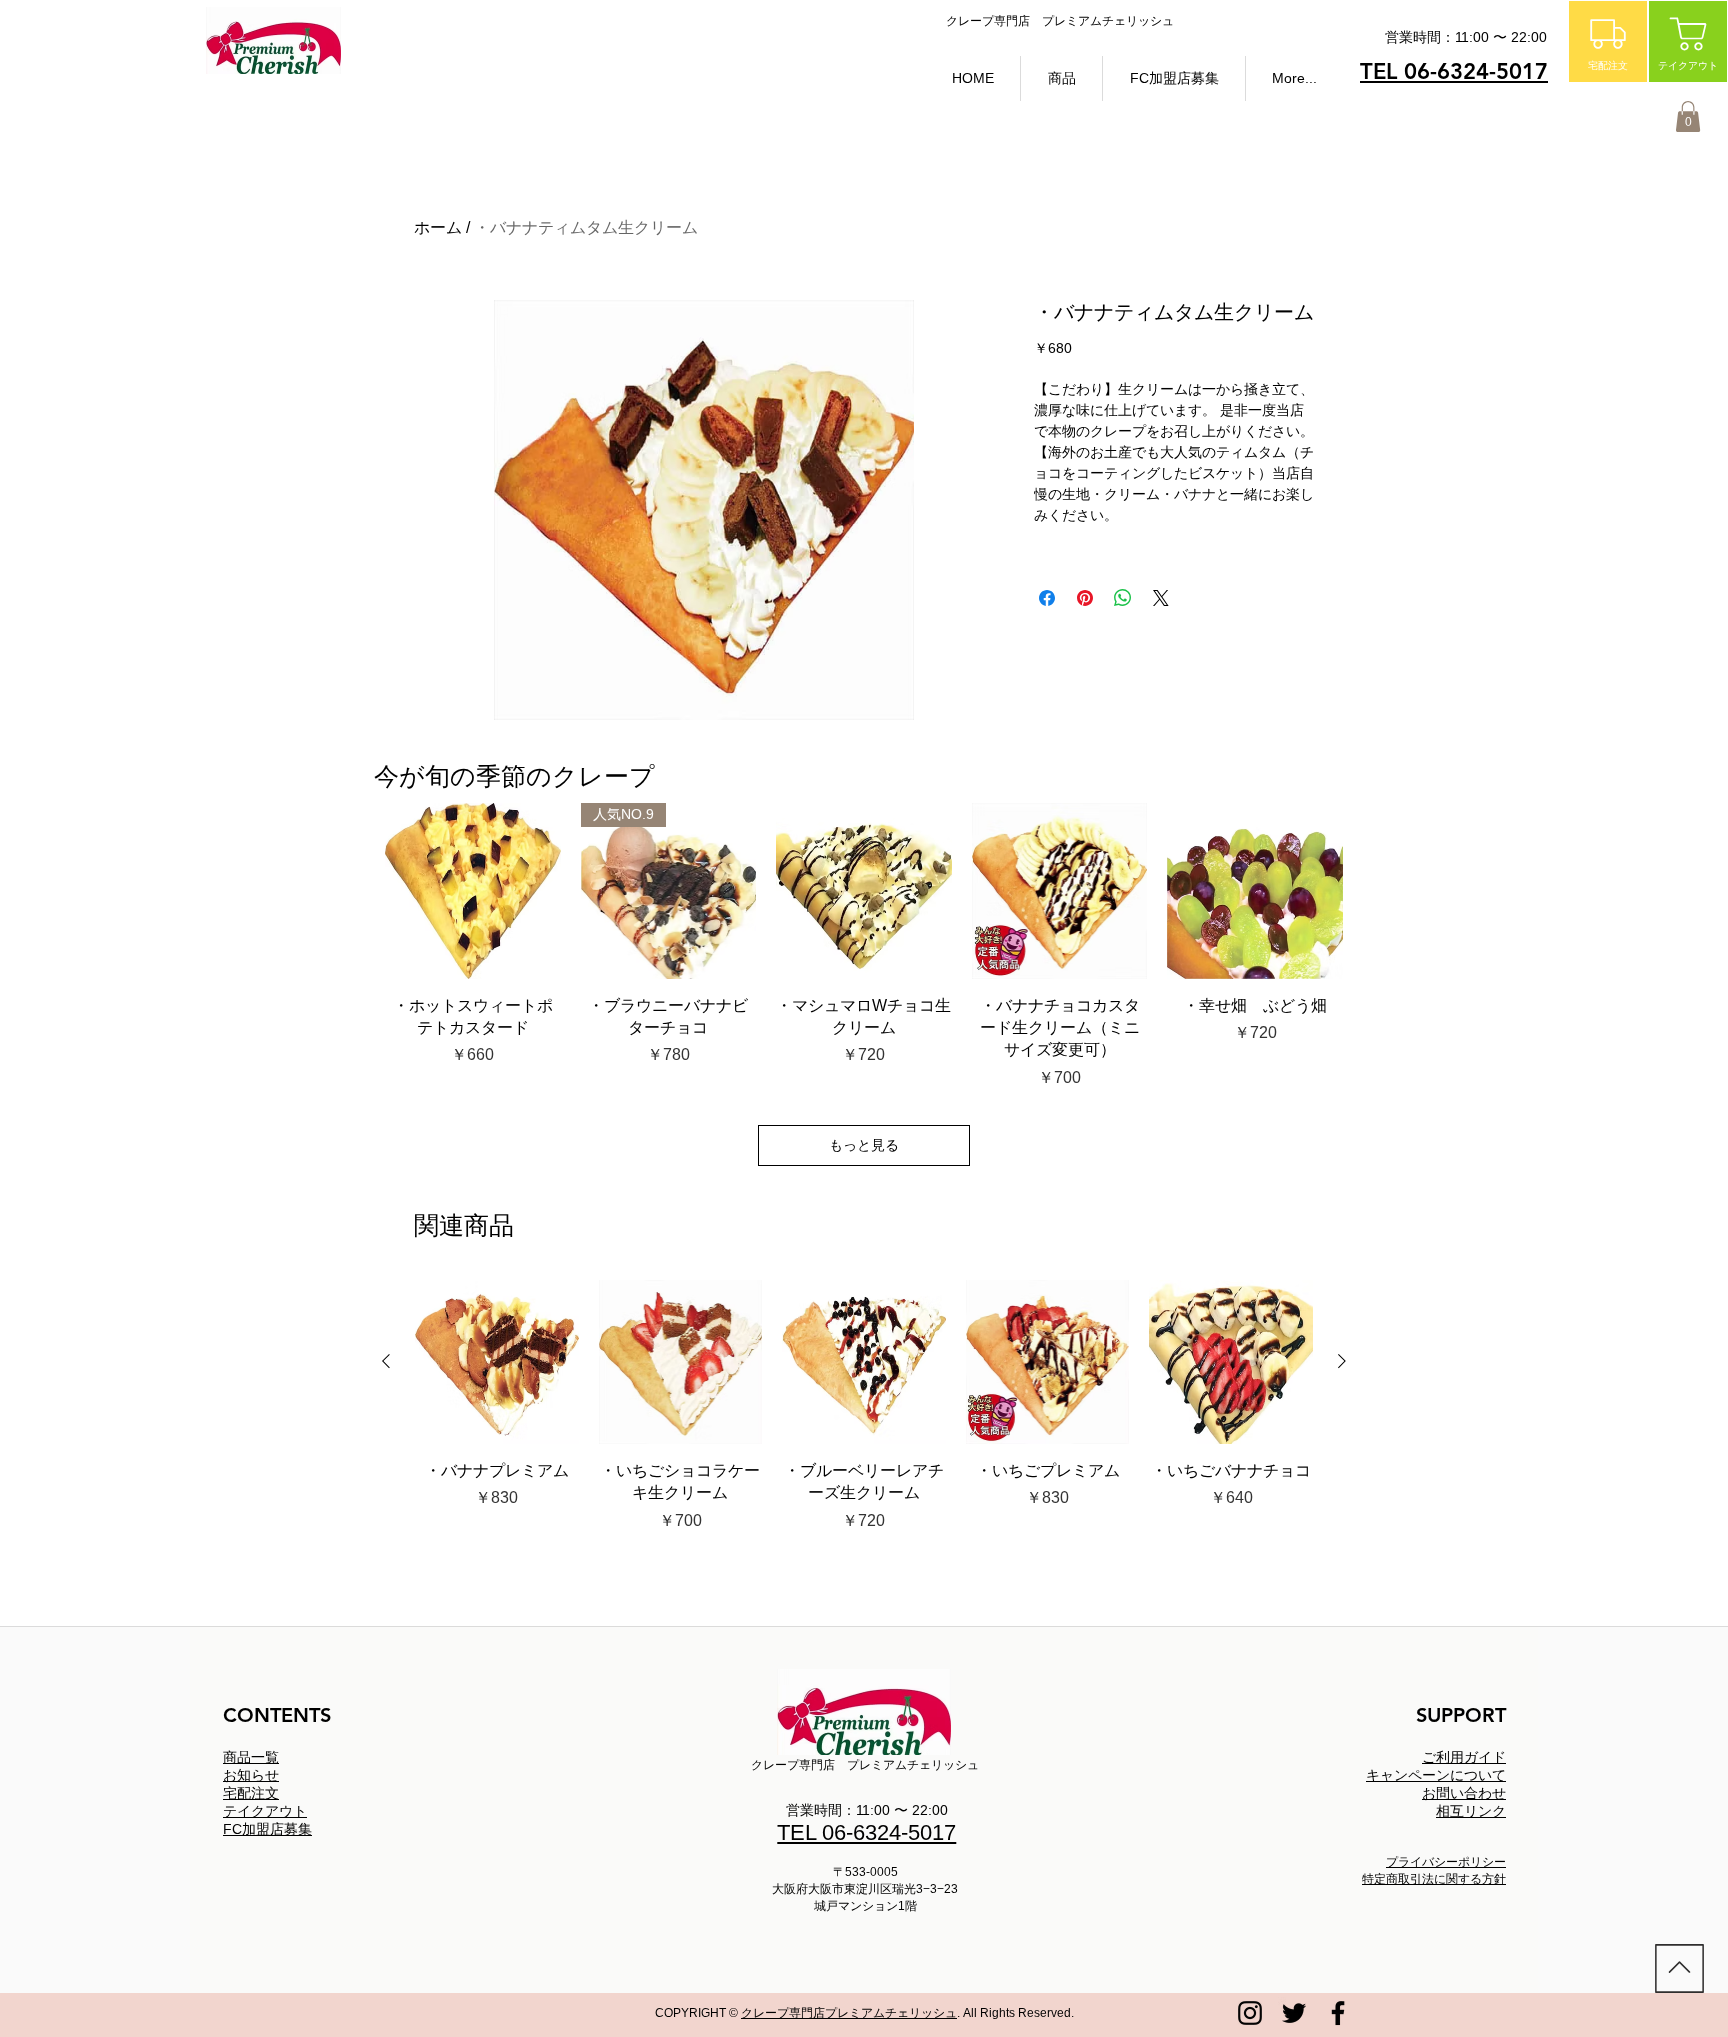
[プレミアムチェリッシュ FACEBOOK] (1338, 2013)
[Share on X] (1161, 598)
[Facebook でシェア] (1047, 598)
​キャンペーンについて (1436, 1775)
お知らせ (251, 1775)
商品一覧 (251, 1757)
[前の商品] (386, 1361)
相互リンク (1471, 1811)
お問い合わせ (1464, 1793)
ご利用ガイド (1464, 1757)
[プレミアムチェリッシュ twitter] (1294, 2013)
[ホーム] (1679, 1968)
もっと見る (864, 1145)
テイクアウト (265, 1811)
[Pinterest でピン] (1085, 598)
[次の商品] (1342, 1361)
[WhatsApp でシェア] (1123, 598)
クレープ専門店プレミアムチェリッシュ (849, 2013)
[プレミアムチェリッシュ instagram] (1250, 2013)
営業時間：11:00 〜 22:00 (867, 1810)
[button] (1061, 78)
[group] (864, 1417)
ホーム (438, 227)
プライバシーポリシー (1446, 1862)
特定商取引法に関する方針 (1434, 1879)
